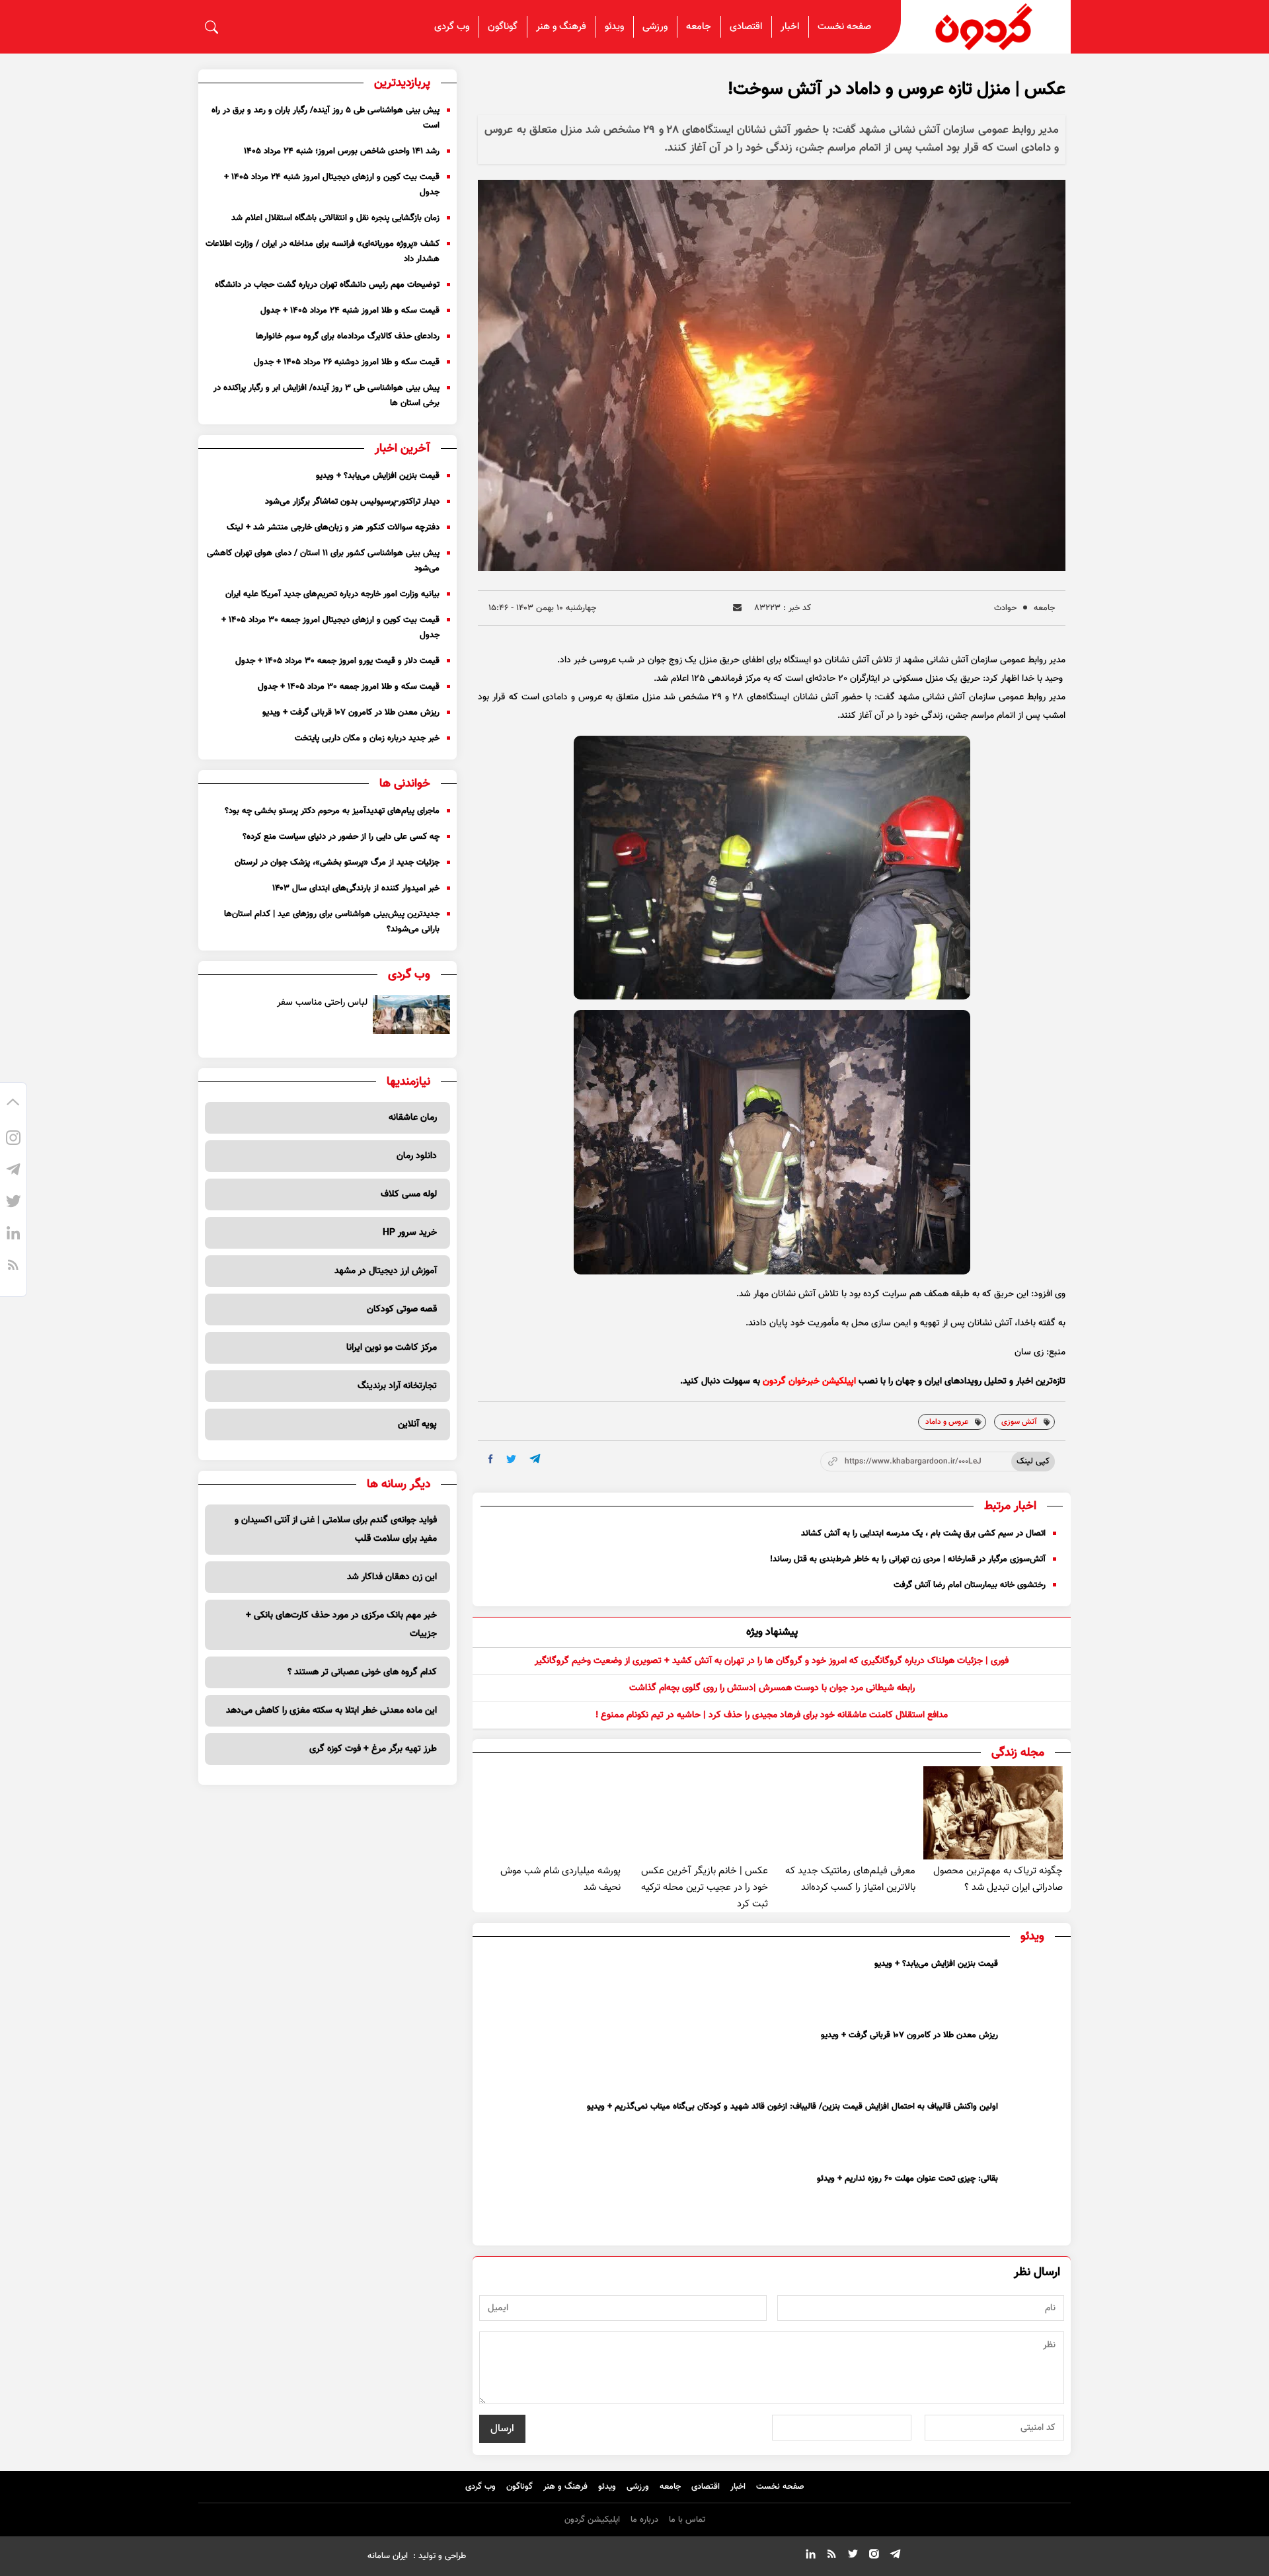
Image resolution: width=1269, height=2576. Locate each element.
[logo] (986, 27)
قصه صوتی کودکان (402, 1309)
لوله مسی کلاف (409, 1194)
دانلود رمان (417, 1156)
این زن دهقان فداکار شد (392, 1577)
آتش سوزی (1019, 1422)
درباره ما (644, 2520)
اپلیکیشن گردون (592, 2520)
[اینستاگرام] (13, 1140)
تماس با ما (687, 2520)
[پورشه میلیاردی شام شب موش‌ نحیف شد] (550, 1813)
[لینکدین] (13, 1235)
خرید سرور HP (410, 1233)
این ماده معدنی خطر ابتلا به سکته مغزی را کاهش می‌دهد (331, 1711)
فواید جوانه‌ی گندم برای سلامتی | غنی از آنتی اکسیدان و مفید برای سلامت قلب (336, 1530)
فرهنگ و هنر (561, 27)
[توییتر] (13, 1204)
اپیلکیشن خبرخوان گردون (809, 1382)
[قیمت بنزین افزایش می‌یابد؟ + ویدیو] (1034, 1987)
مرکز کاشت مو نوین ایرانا (392, 1348)
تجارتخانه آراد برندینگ (397, 1386)
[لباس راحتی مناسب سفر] (412, 1014)
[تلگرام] (13, 1172)
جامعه (699, 27)
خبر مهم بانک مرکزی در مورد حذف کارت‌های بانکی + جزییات (341, 1625)
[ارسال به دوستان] (737, 608)
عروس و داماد (947, 1422)
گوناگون (503, 27)
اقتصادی (746, 27)
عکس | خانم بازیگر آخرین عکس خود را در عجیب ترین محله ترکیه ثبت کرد (705, 1888)
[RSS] (13, 1267)
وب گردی (452, 27)
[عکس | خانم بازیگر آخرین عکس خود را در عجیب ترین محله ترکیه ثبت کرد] (698, 1813)
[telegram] (535, 1459)
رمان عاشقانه (413, 1118)
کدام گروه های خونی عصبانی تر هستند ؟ (362, 1672)
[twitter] (511, 1459)
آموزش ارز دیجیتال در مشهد (386, 1271)
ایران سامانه (388, 2556)
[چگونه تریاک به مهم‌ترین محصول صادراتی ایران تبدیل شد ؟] (993, 1813)
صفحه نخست (844, 27)
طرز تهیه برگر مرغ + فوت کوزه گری (373, 1749)
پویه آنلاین (417, 1425)
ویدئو (614, 27)
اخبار (790, 27)
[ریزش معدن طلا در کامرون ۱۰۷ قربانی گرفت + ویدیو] (1034, 2058)
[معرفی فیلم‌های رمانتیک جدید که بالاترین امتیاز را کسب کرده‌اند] (846, 1813)
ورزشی (655, 27)
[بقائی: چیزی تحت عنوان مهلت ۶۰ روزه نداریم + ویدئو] (1034, 2202)
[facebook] (491, 1459)
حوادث (1005, 608)
